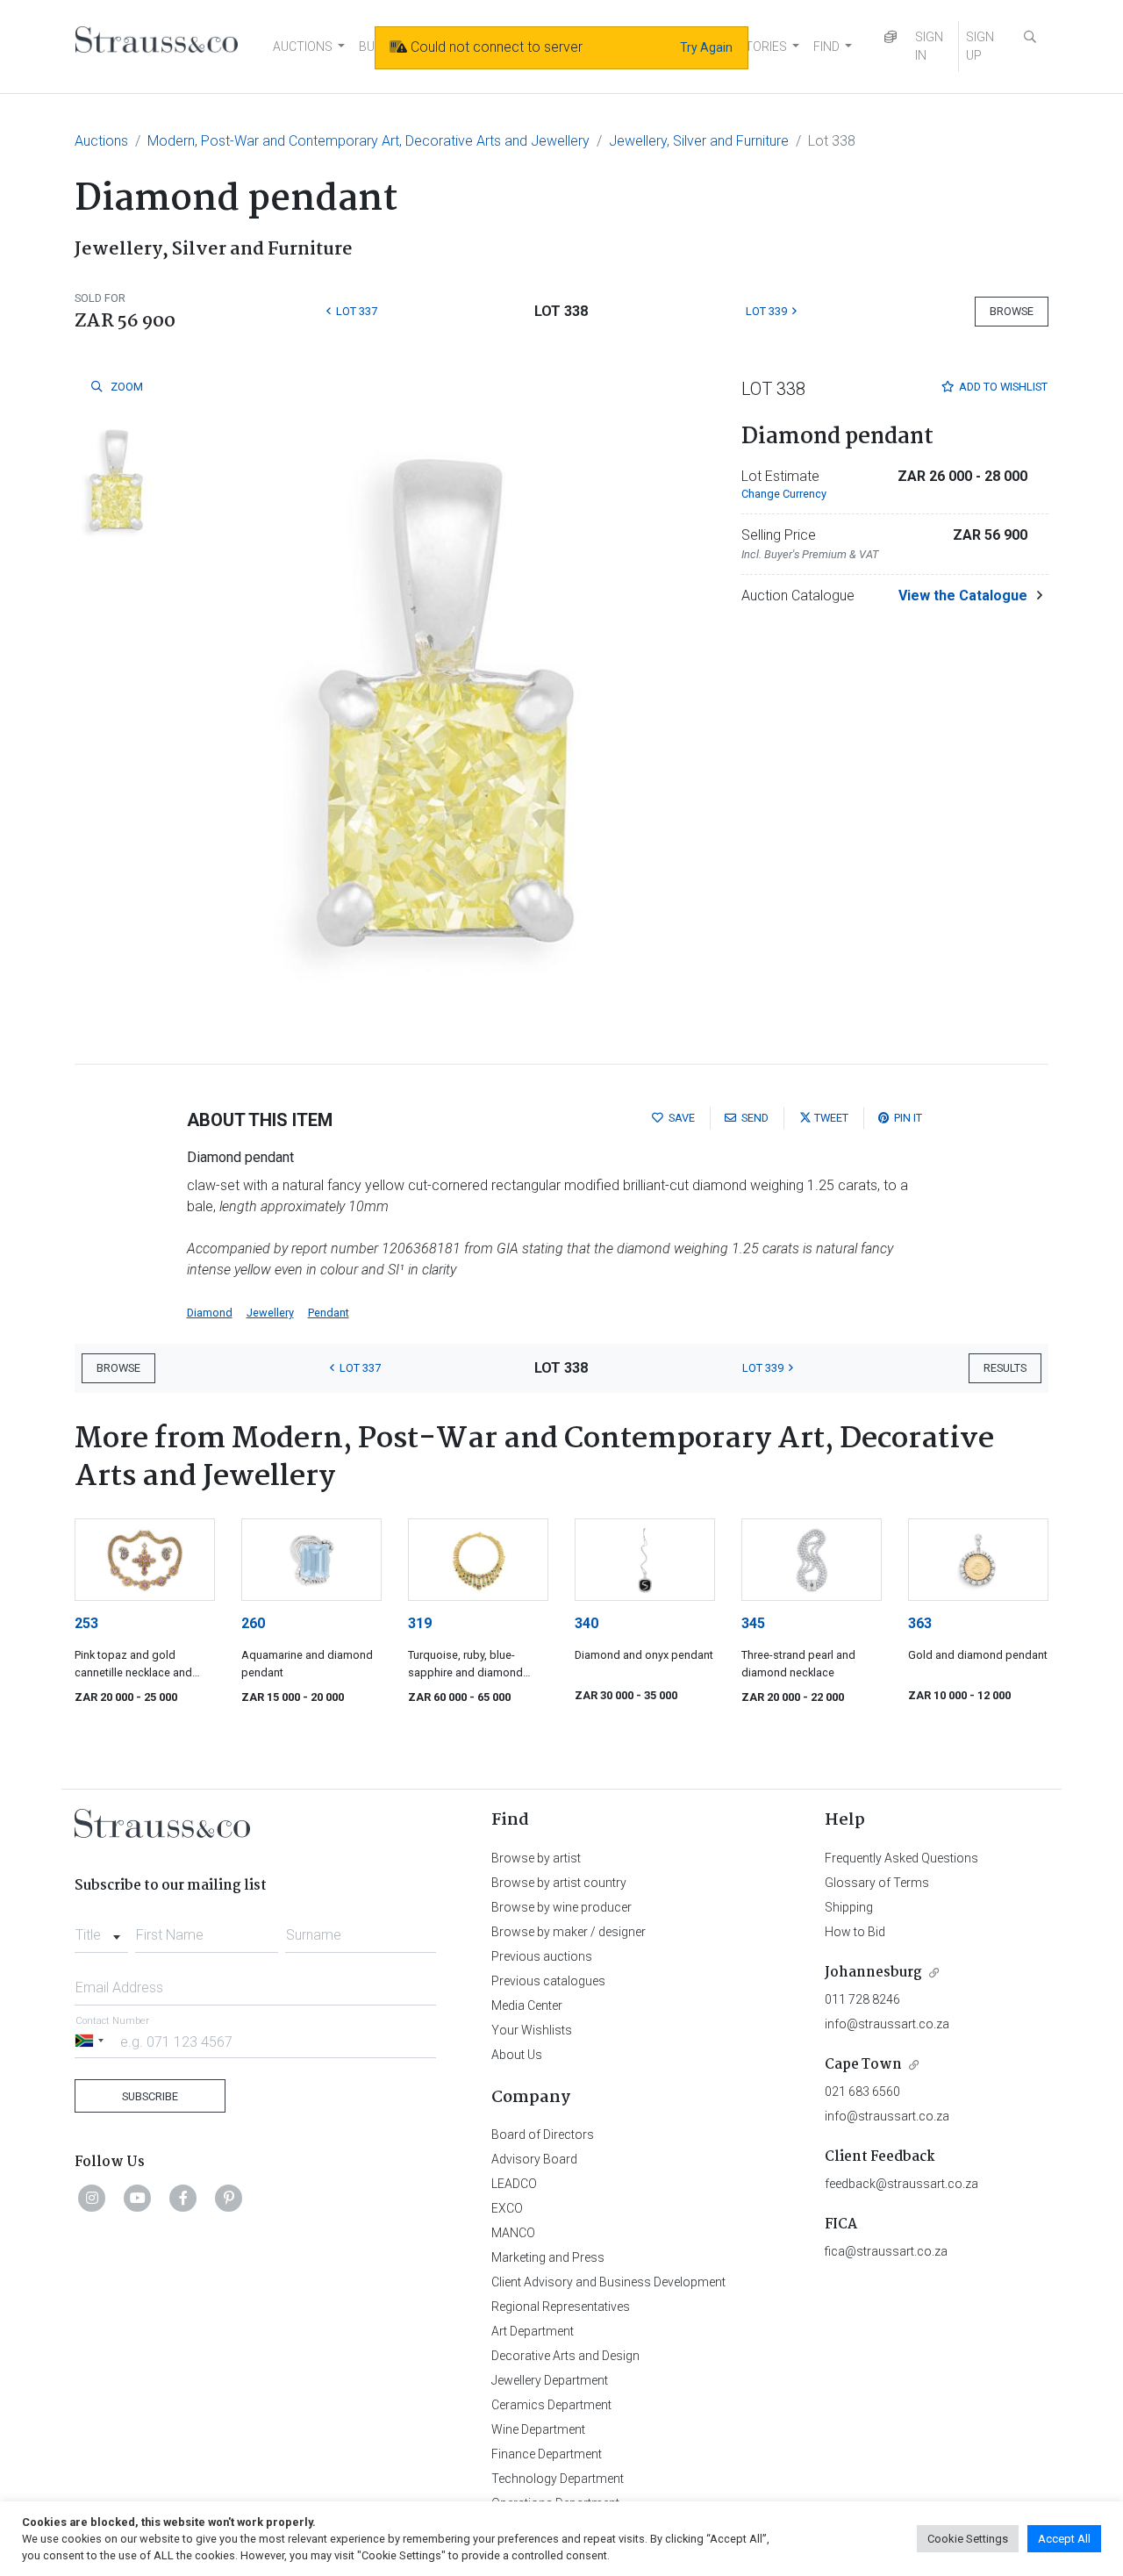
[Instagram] (92, 2198)
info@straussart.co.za (887, 2024)
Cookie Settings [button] (968, 2539)
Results (1005, 1368)
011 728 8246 (862, 1999)
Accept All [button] (1064, 2539)
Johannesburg (873, 1973)
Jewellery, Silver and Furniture (699, 141)
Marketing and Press (548, 2257)
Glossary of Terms (877, 1883)
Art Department (533, 2331)
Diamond (210, 1313)
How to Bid (855, 1932)
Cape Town (863, 2065)
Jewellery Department (550, 2380)
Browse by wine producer (561, 1907)
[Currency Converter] (891, 37)
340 (587, 1623)
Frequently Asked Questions (901, 1858)
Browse (1012, 311)
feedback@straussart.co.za (901, 2184)
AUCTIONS (303, 47)
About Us (517, 2055)
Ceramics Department (551, 2405)
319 (420, 1623)
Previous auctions (542, 1956)
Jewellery (270, 1313)
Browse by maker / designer (569, 1932)
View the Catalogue (963, 596)
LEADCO (514, 2184)
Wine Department (538, 2429)
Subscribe (150, 2096)
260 (253, 1623)
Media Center (527, 2006)
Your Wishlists (532, 2030)
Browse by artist (536, 1858)
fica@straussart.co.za (886, 2251)
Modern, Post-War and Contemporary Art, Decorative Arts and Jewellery (368, 141)
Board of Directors (543, 2135)
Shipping (849, 1907)
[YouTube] (138, 2198)
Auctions (101, 141)
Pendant (329, 1313)
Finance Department (547, 2454)
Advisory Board (534, 2159)
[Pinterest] (229, 2198)
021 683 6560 (862, 2092)
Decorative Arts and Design (565, 2356)
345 (753, 1623)
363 (920, 1623)
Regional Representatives (561, 2307)
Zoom (125, 387)
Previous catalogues (548, 1981)
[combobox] (101, 1930)
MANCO (513, 2233)
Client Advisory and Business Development (608, 2282)
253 (86, 1623)
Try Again (706, 47)
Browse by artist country (559, 1883)
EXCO (507, 2208)
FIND (826, 47)
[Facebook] (183, 2198)
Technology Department (558, 2479)
